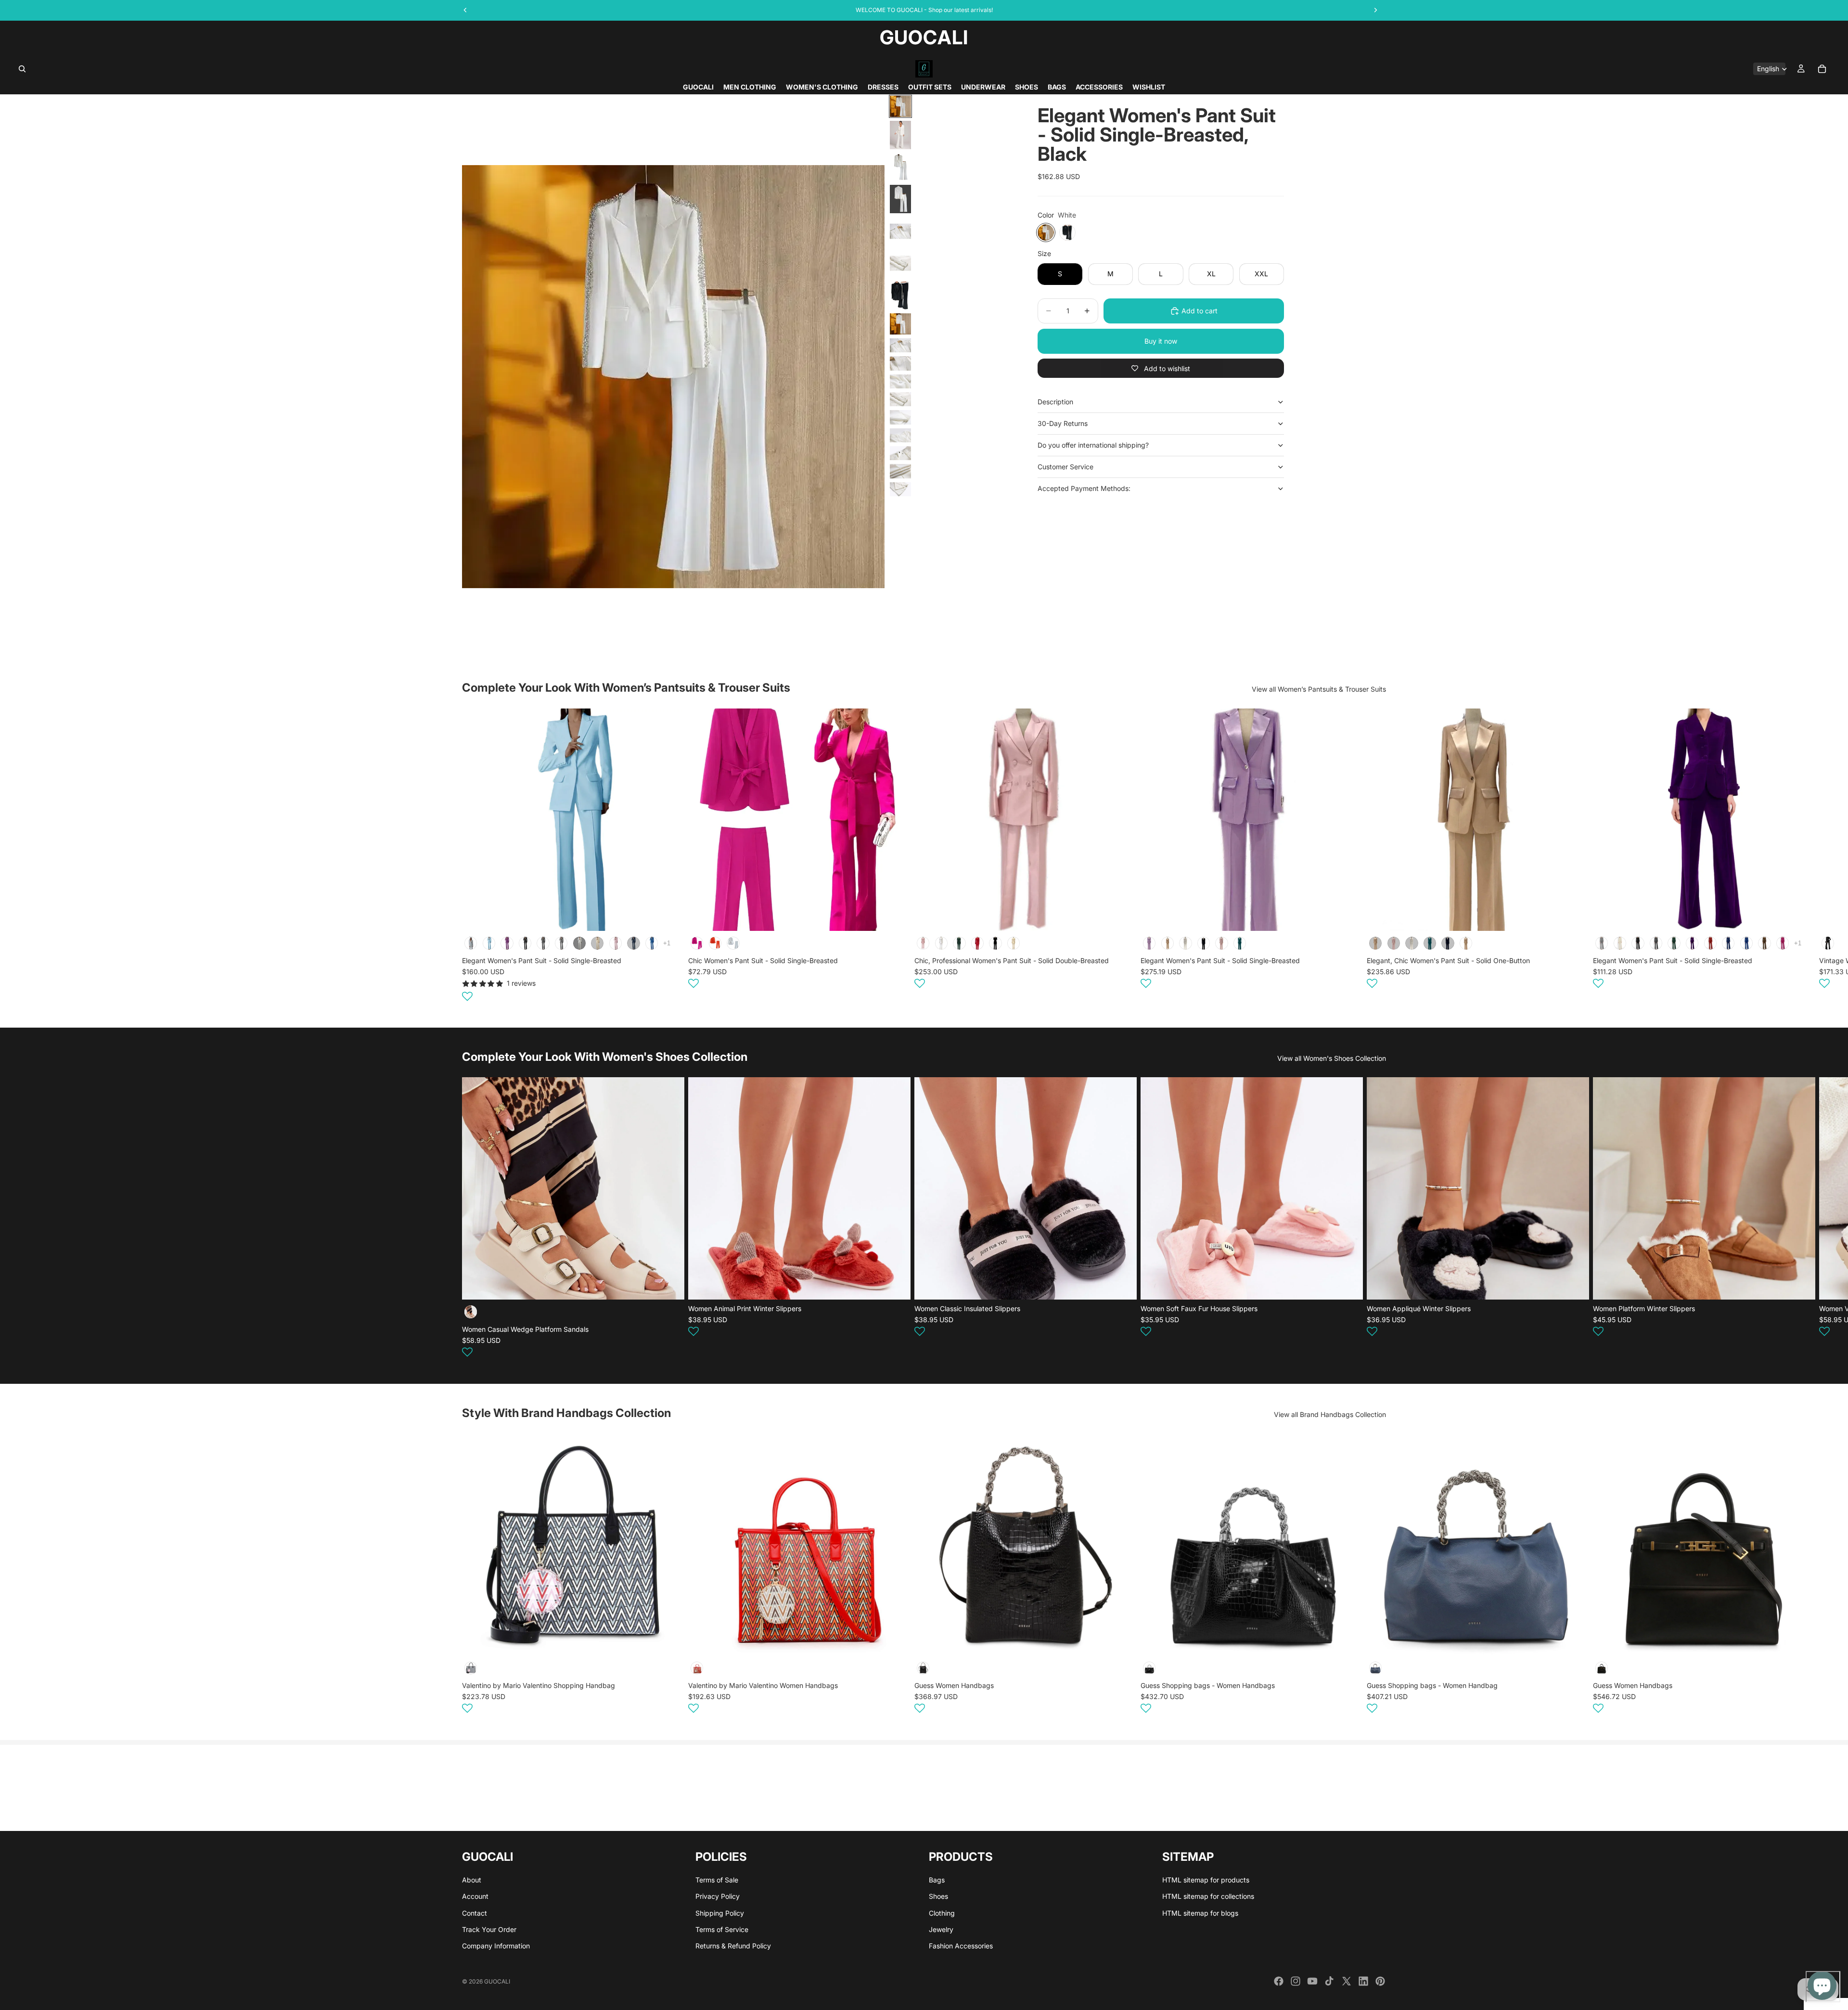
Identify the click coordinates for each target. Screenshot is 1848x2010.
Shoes (938, 1896)
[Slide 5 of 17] (900, 231)
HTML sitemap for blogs (1200, 1913)
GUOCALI (497, 1981)
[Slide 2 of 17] (900, 135)
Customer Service (1065, 467)
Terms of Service (722, 1929)
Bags (937, 1879)
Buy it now (1161, 341)
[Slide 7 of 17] (900, 295)
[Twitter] (1347, 1981)
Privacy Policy (718, 1896)
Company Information (496, 1946)
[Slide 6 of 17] (900, 264)
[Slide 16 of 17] (900, 471)
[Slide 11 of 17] (900, 381)
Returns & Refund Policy (733, 1946)
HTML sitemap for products (1206, 1879)
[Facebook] (1279, 1981)
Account (475, 1896)
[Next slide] (1374, 856)
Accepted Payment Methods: (1084, 488)
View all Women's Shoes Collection (1332, 1058)
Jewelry (941, 1929)
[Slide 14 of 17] (900, 435)
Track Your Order (489, 1929)
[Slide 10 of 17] (900, 363)
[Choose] (669, 916)
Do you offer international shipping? (1093, 445)
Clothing (942, 1913)
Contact (475, 1913)
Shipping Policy (720, 1913)
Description (1055, 402)
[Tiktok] (1329, 1981)
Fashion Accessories (961, 1946)
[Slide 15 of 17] (900, 453)
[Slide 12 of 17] (900, 399)
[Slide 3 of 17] (900, 167)
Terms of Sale (717, 1879)
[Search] (22, 69)
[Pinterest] (1380, 1981)
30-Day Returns (1063, 423)
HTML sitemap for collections (1208, 1896)
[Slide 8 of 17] (900, 324)
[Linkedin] (1363, 1981)
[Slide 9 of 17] (900, 345)
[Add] (669, 1641)
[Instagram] (1296, 1981)
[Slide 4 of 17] (900, 199)
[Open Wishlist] (467, 996)
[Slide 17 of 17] (900, 489)
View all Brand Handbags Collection (1330, 1414)
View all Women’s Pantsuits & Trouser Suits (1319, 689)
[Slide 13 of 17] (900, 417)
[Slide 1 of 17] (900, 106)
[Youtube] (1312, 1981)
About (472, 1879)
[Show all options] (667, 943)
